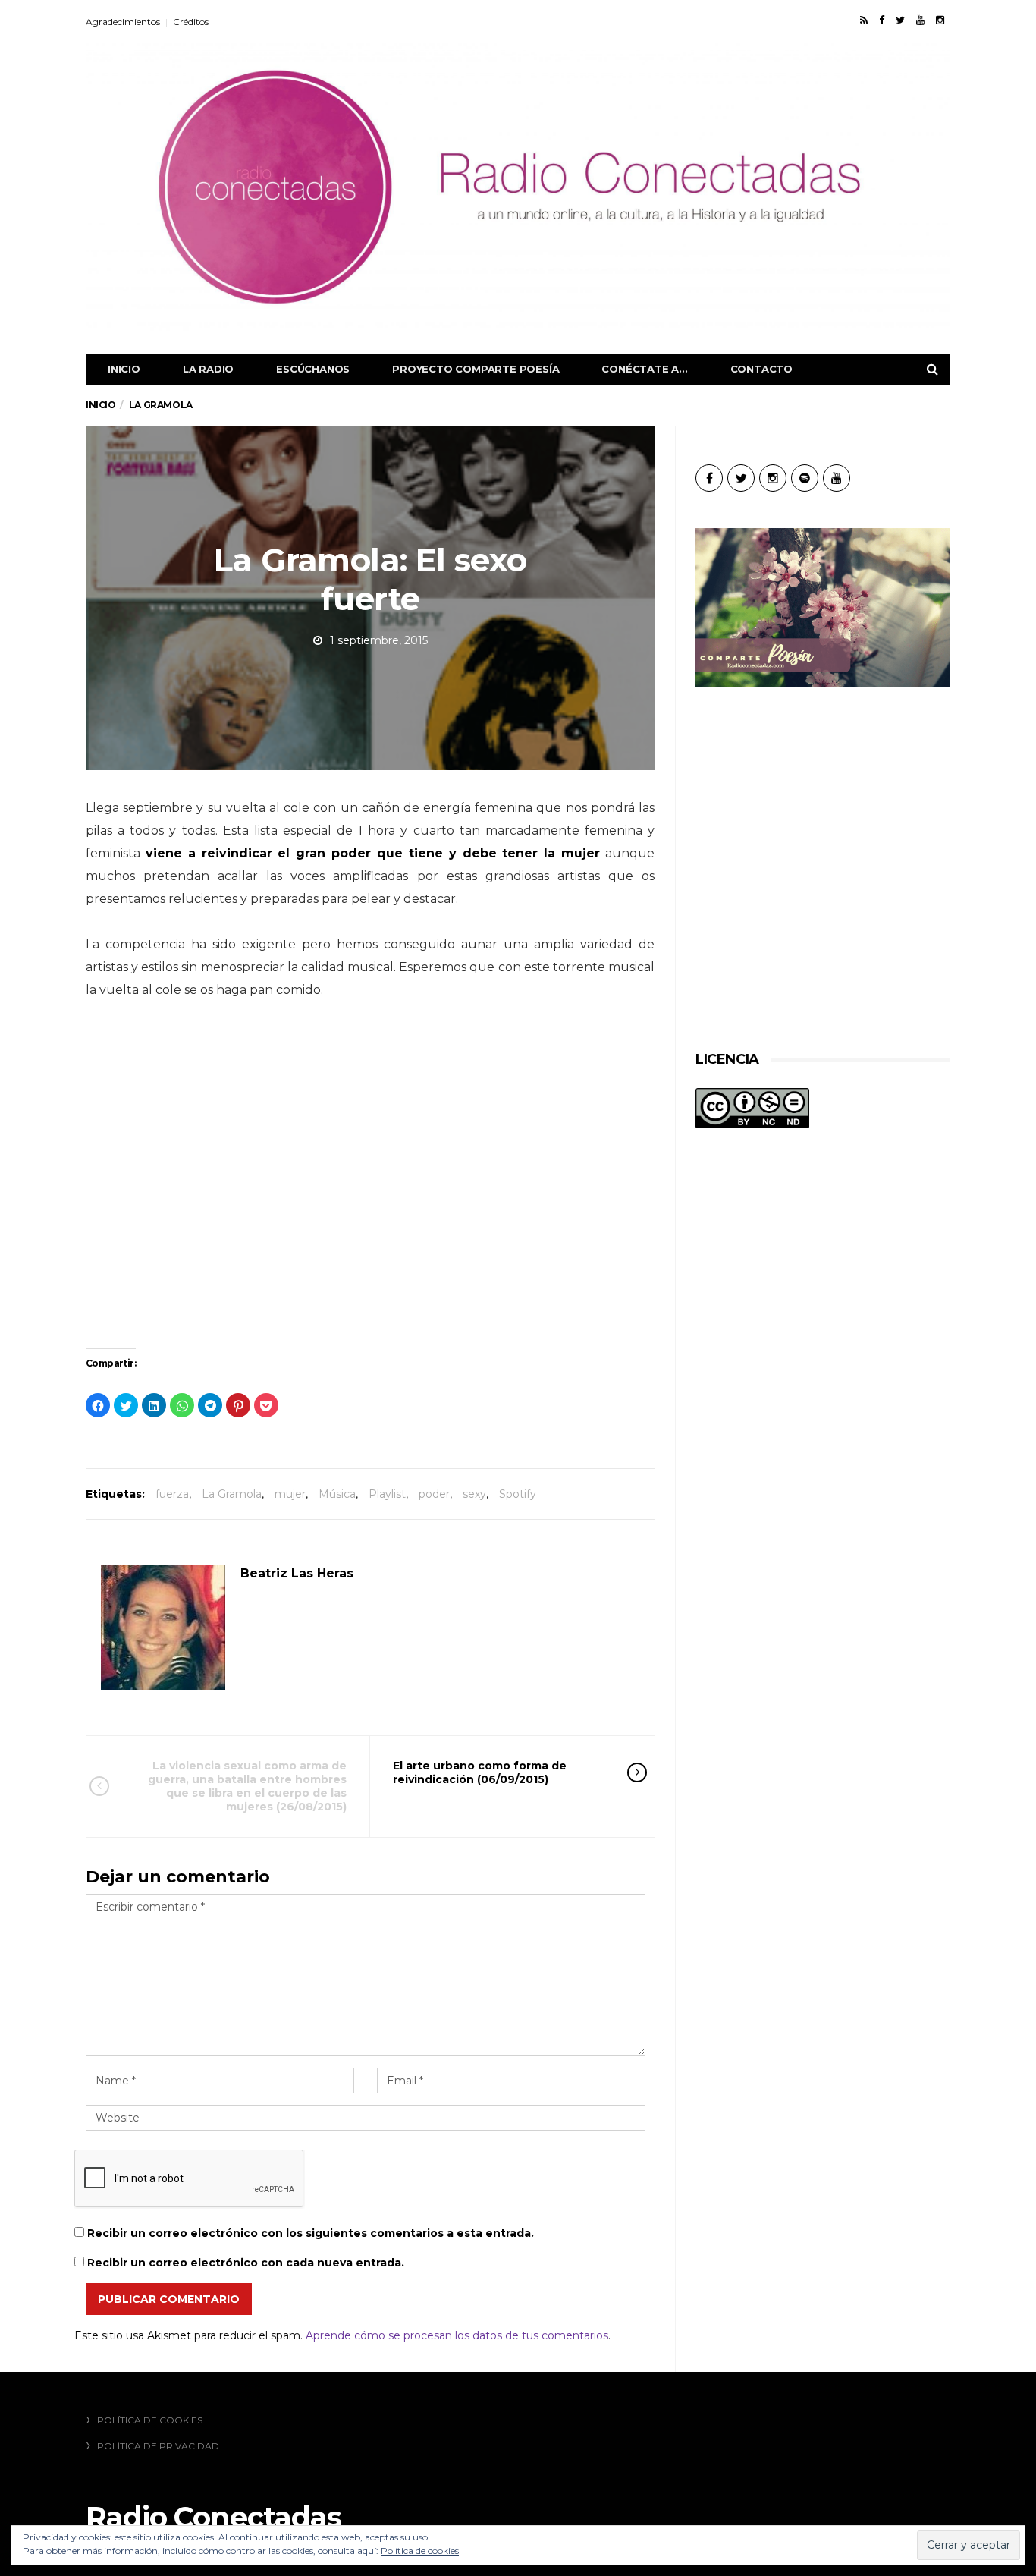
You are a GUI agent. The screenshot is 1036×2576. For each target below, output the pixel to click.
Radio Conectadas (213, 2517)
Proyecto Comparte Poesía (476, 369)
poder (434, 1494)
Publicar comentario (169, 2299)
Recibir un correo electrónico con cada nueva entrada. (246, 2263)
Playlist (387, 1494)
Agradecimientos (123, 22)
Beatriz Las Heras (297, 1573)
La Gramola (232, 1494)
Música (337, 1494)
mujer (290, 1494)
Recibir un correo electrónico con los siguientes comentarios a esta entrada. (311, 2233)
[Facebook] (882, 20)
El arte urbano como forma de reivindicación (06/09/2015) (480, 1772)
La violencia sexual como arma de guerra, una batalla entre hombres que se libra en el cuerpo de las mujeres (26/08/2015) (247, 1787)
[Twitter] (900, 20)
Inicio (124, 369)
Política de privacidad (158, 2446)
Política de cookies (150, 2420)
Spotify (518, 1494)
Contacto (761, 369)
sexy (474, 1494)
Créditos (191, 22)
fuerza (172, 1494)
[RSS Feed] (864, 20)
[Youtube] (920, 20)
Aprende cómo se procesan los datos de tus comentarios (457, 2335)
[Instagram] (940, 20)
